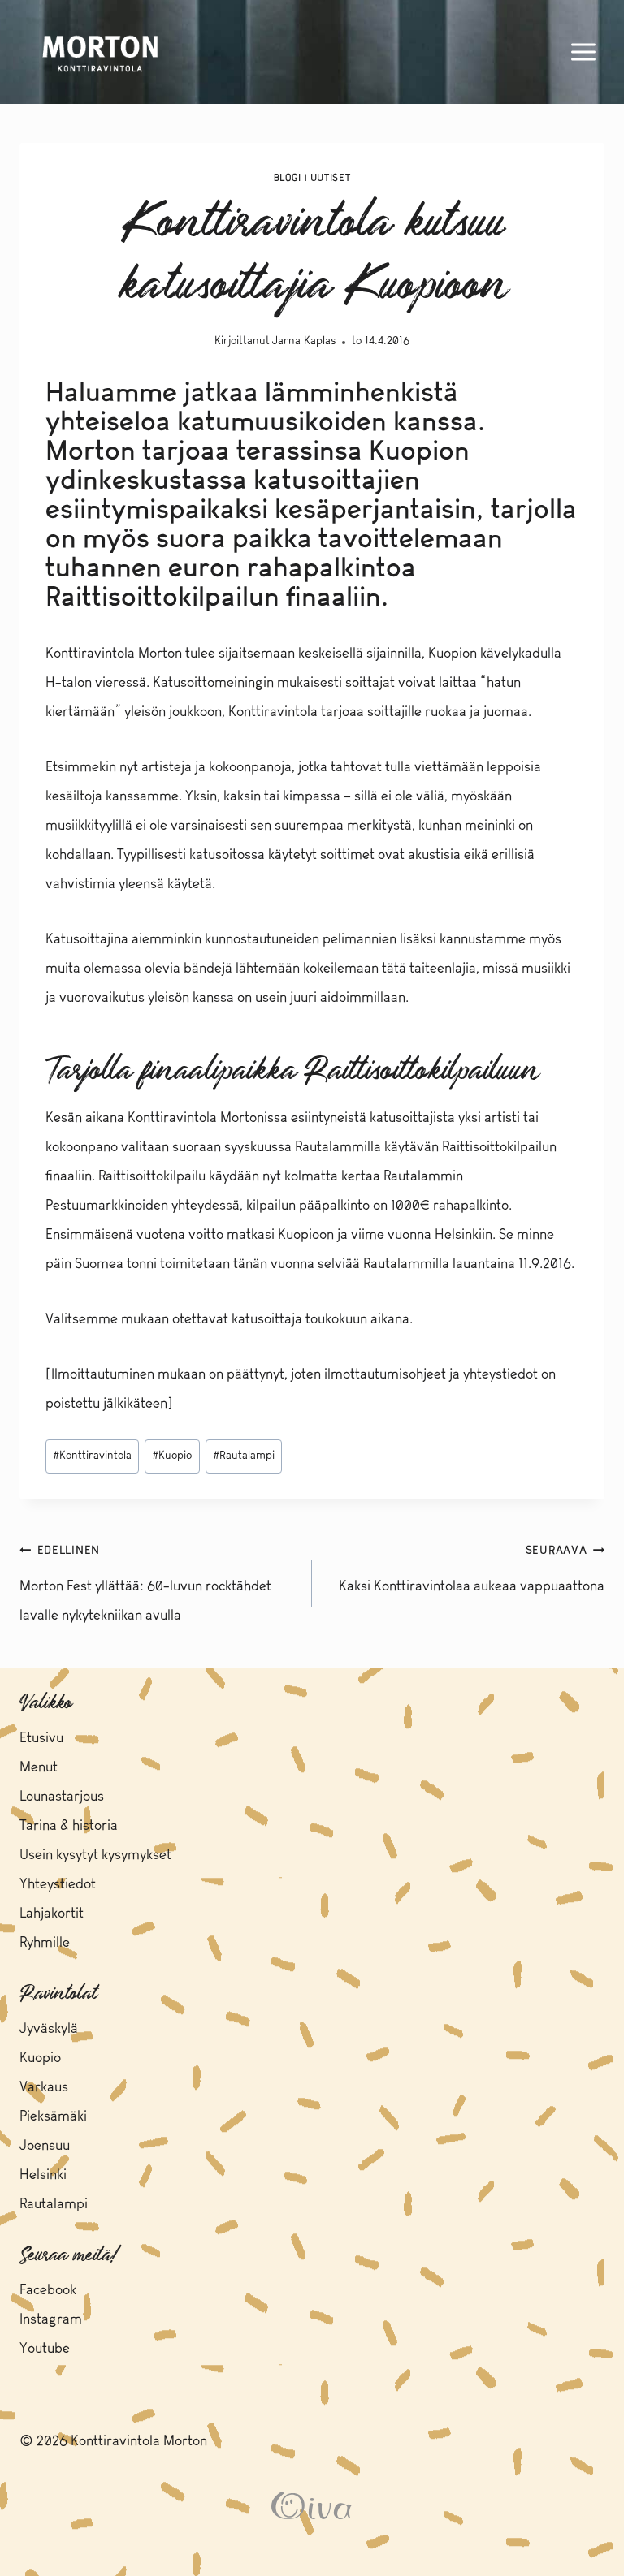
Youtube (45, 2349)
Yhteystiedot (58, 1885)
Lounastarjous (62, 1797)
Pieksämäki (53, 2117)
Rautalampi (244, 1456)
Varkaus (44, 2088)
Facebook (48, 2291)
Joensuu (45, 2146)
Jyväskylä (49, 2029)
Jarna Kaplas (304, 341)
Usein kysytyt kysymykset (95, 1855)
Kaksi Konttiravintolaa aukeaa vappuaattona (472, 1570)
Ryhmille (45, 1943)
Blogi (288, 179)
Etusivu (41, 1739)
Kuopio (172, 1456)
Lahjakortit (52, 1914)
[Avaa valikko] (583, 52)
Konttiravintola (93, 1456)
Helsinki (43, 2175)
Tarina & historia (69, 1826)
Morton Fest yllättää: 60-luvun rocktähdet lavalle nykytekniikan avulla (145, 1584)
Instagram (51, 2320)
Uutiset (330, 179)
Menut (39, 1768)
